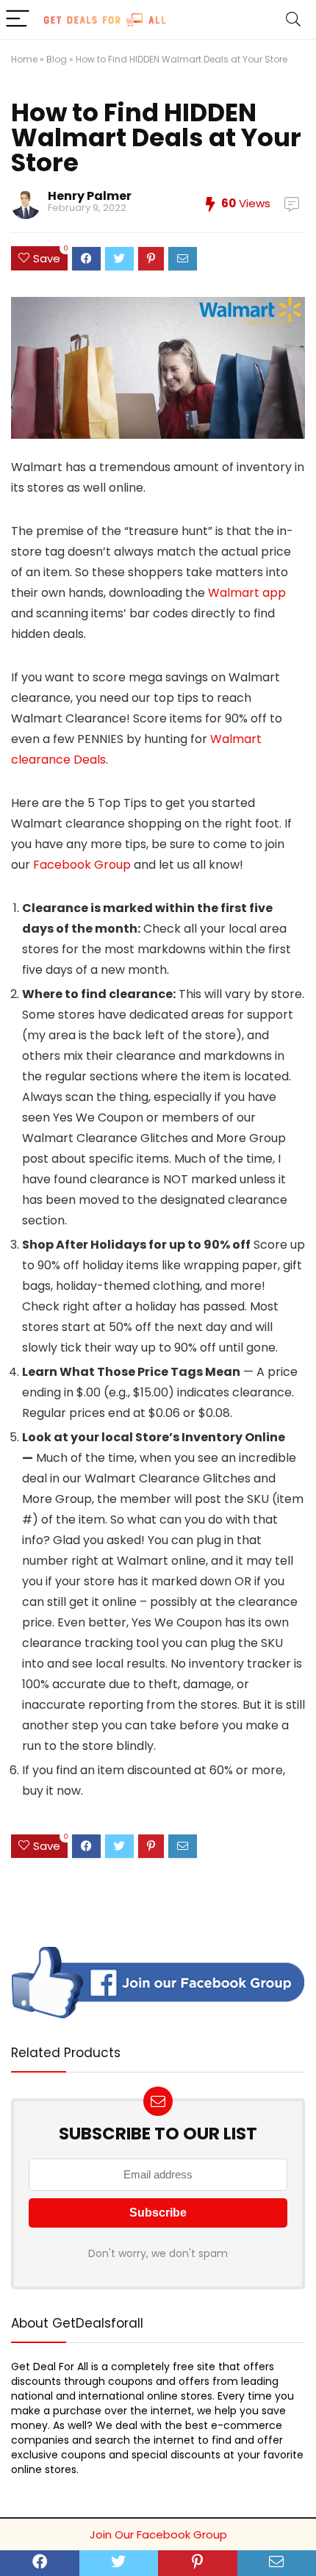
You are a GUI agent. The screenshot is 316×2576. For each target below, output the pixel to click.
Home (24, 59)
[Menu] (18, 19)
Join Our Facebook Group (158, 2534)
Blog (57, 59)
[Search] (293, 19)
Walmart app (247, 593)
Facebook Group (82, 865)
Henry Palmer (90, 196)
